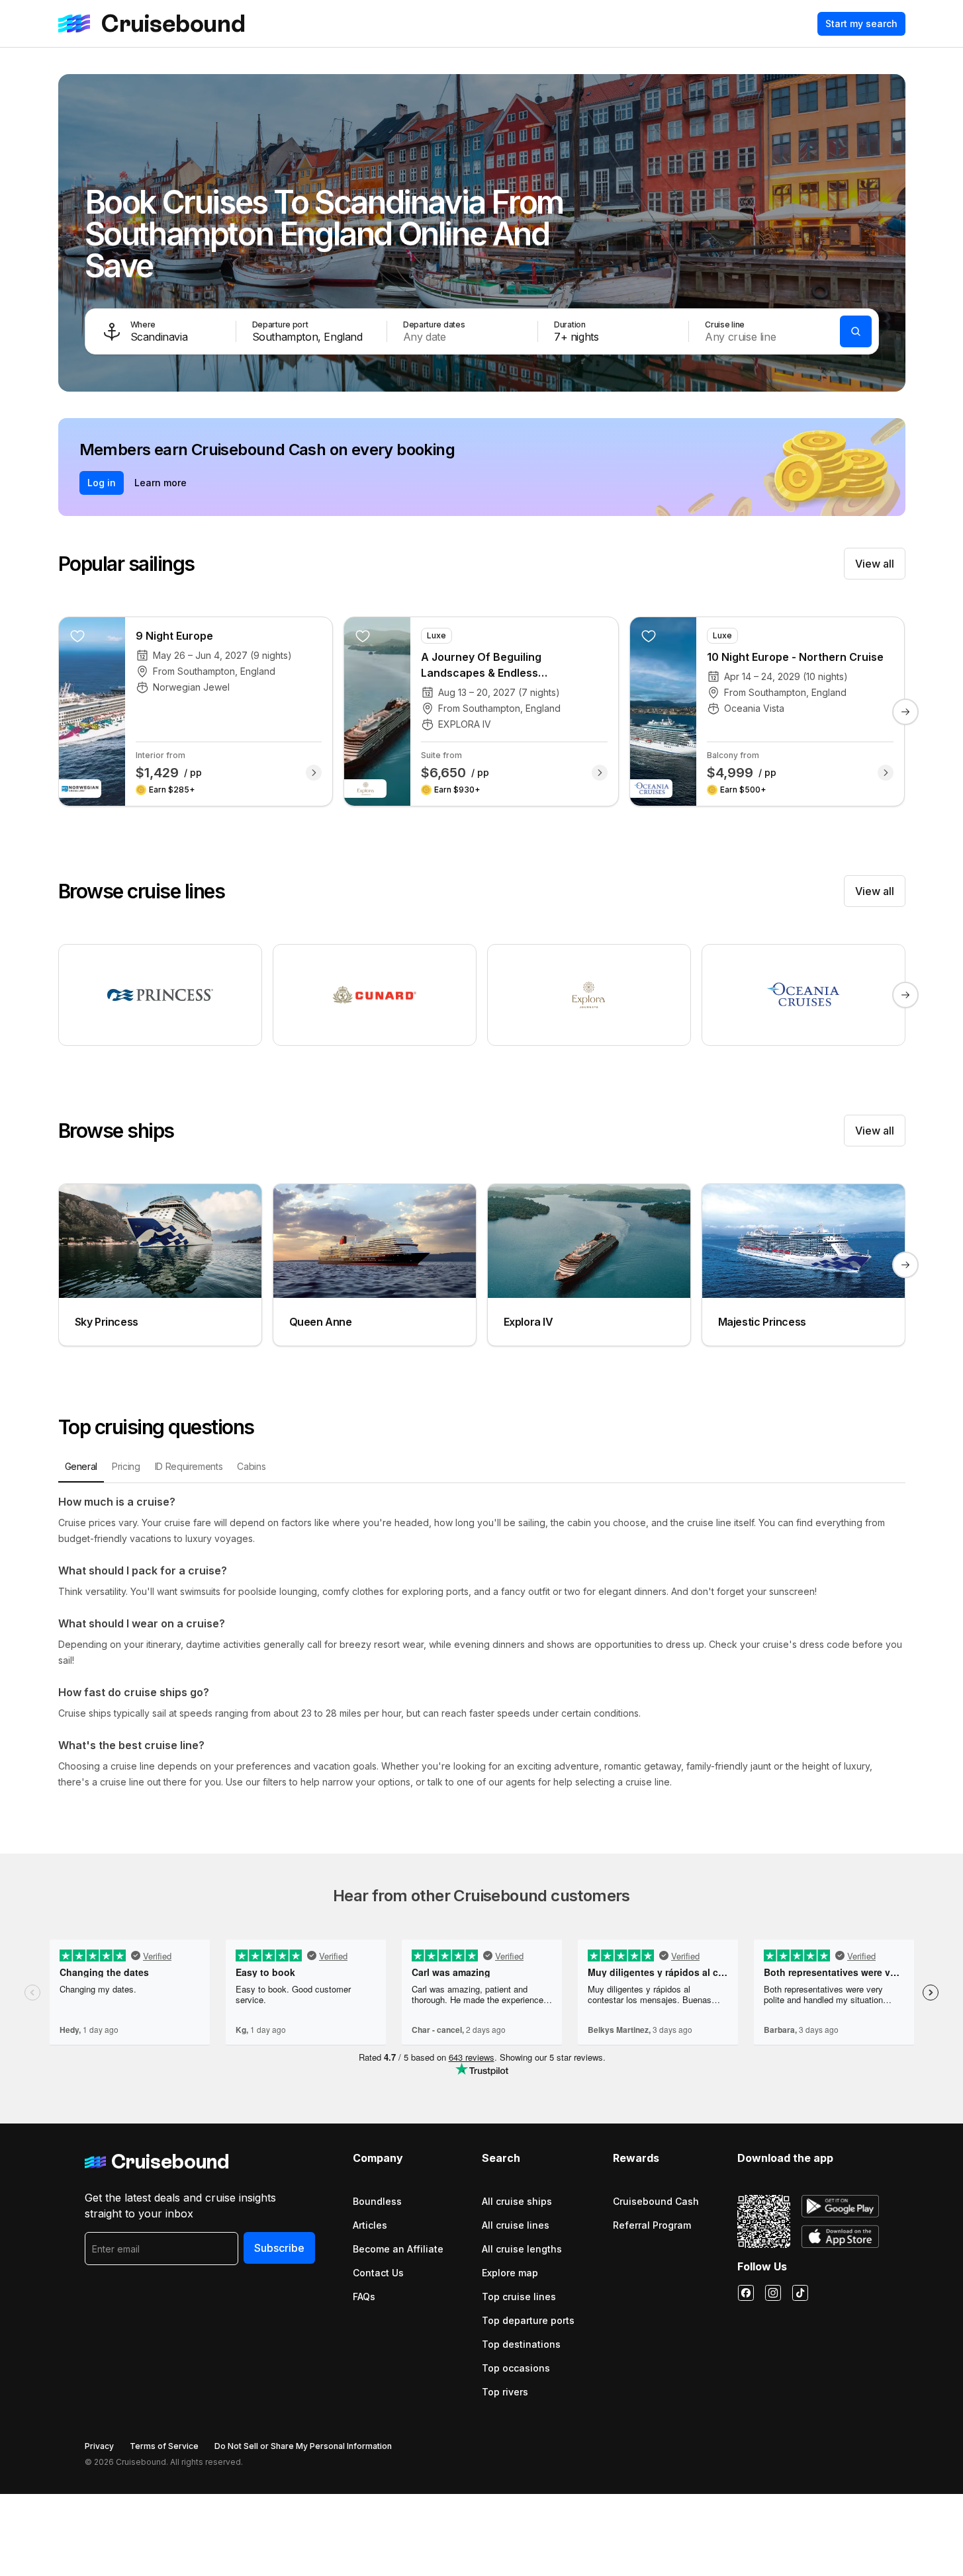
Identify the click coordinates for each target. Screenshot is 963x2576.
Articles (370, 2225)
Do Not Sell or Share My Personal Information (303, 2446)
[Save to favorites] (77, 636)
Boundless (377, 2201)
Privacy (99, 2446)
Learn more (160, 483)
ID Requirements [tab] (189, 1466)
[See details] (314, 773)
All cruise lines (516, 2225)
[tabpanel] (482, 1642)
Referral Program (652, 2225)
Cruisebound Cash (656, 2201)
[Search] (856, 331)
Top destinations (521, 2344)
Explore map (510, 2273)
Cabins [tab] (251, 1466)
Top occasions (516, 2368)
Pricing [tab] (126, 1466)
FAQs (364, 2297)
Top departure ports (528, 2320)
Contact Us (378, 2273)
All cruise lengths (522, 2249)
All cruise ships (517, 2201)
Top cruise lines (519, 2297)
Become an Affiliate (398, 2249)
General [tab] (81, 1466)
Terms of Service (164, 2446)
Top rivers (505, 2392)
